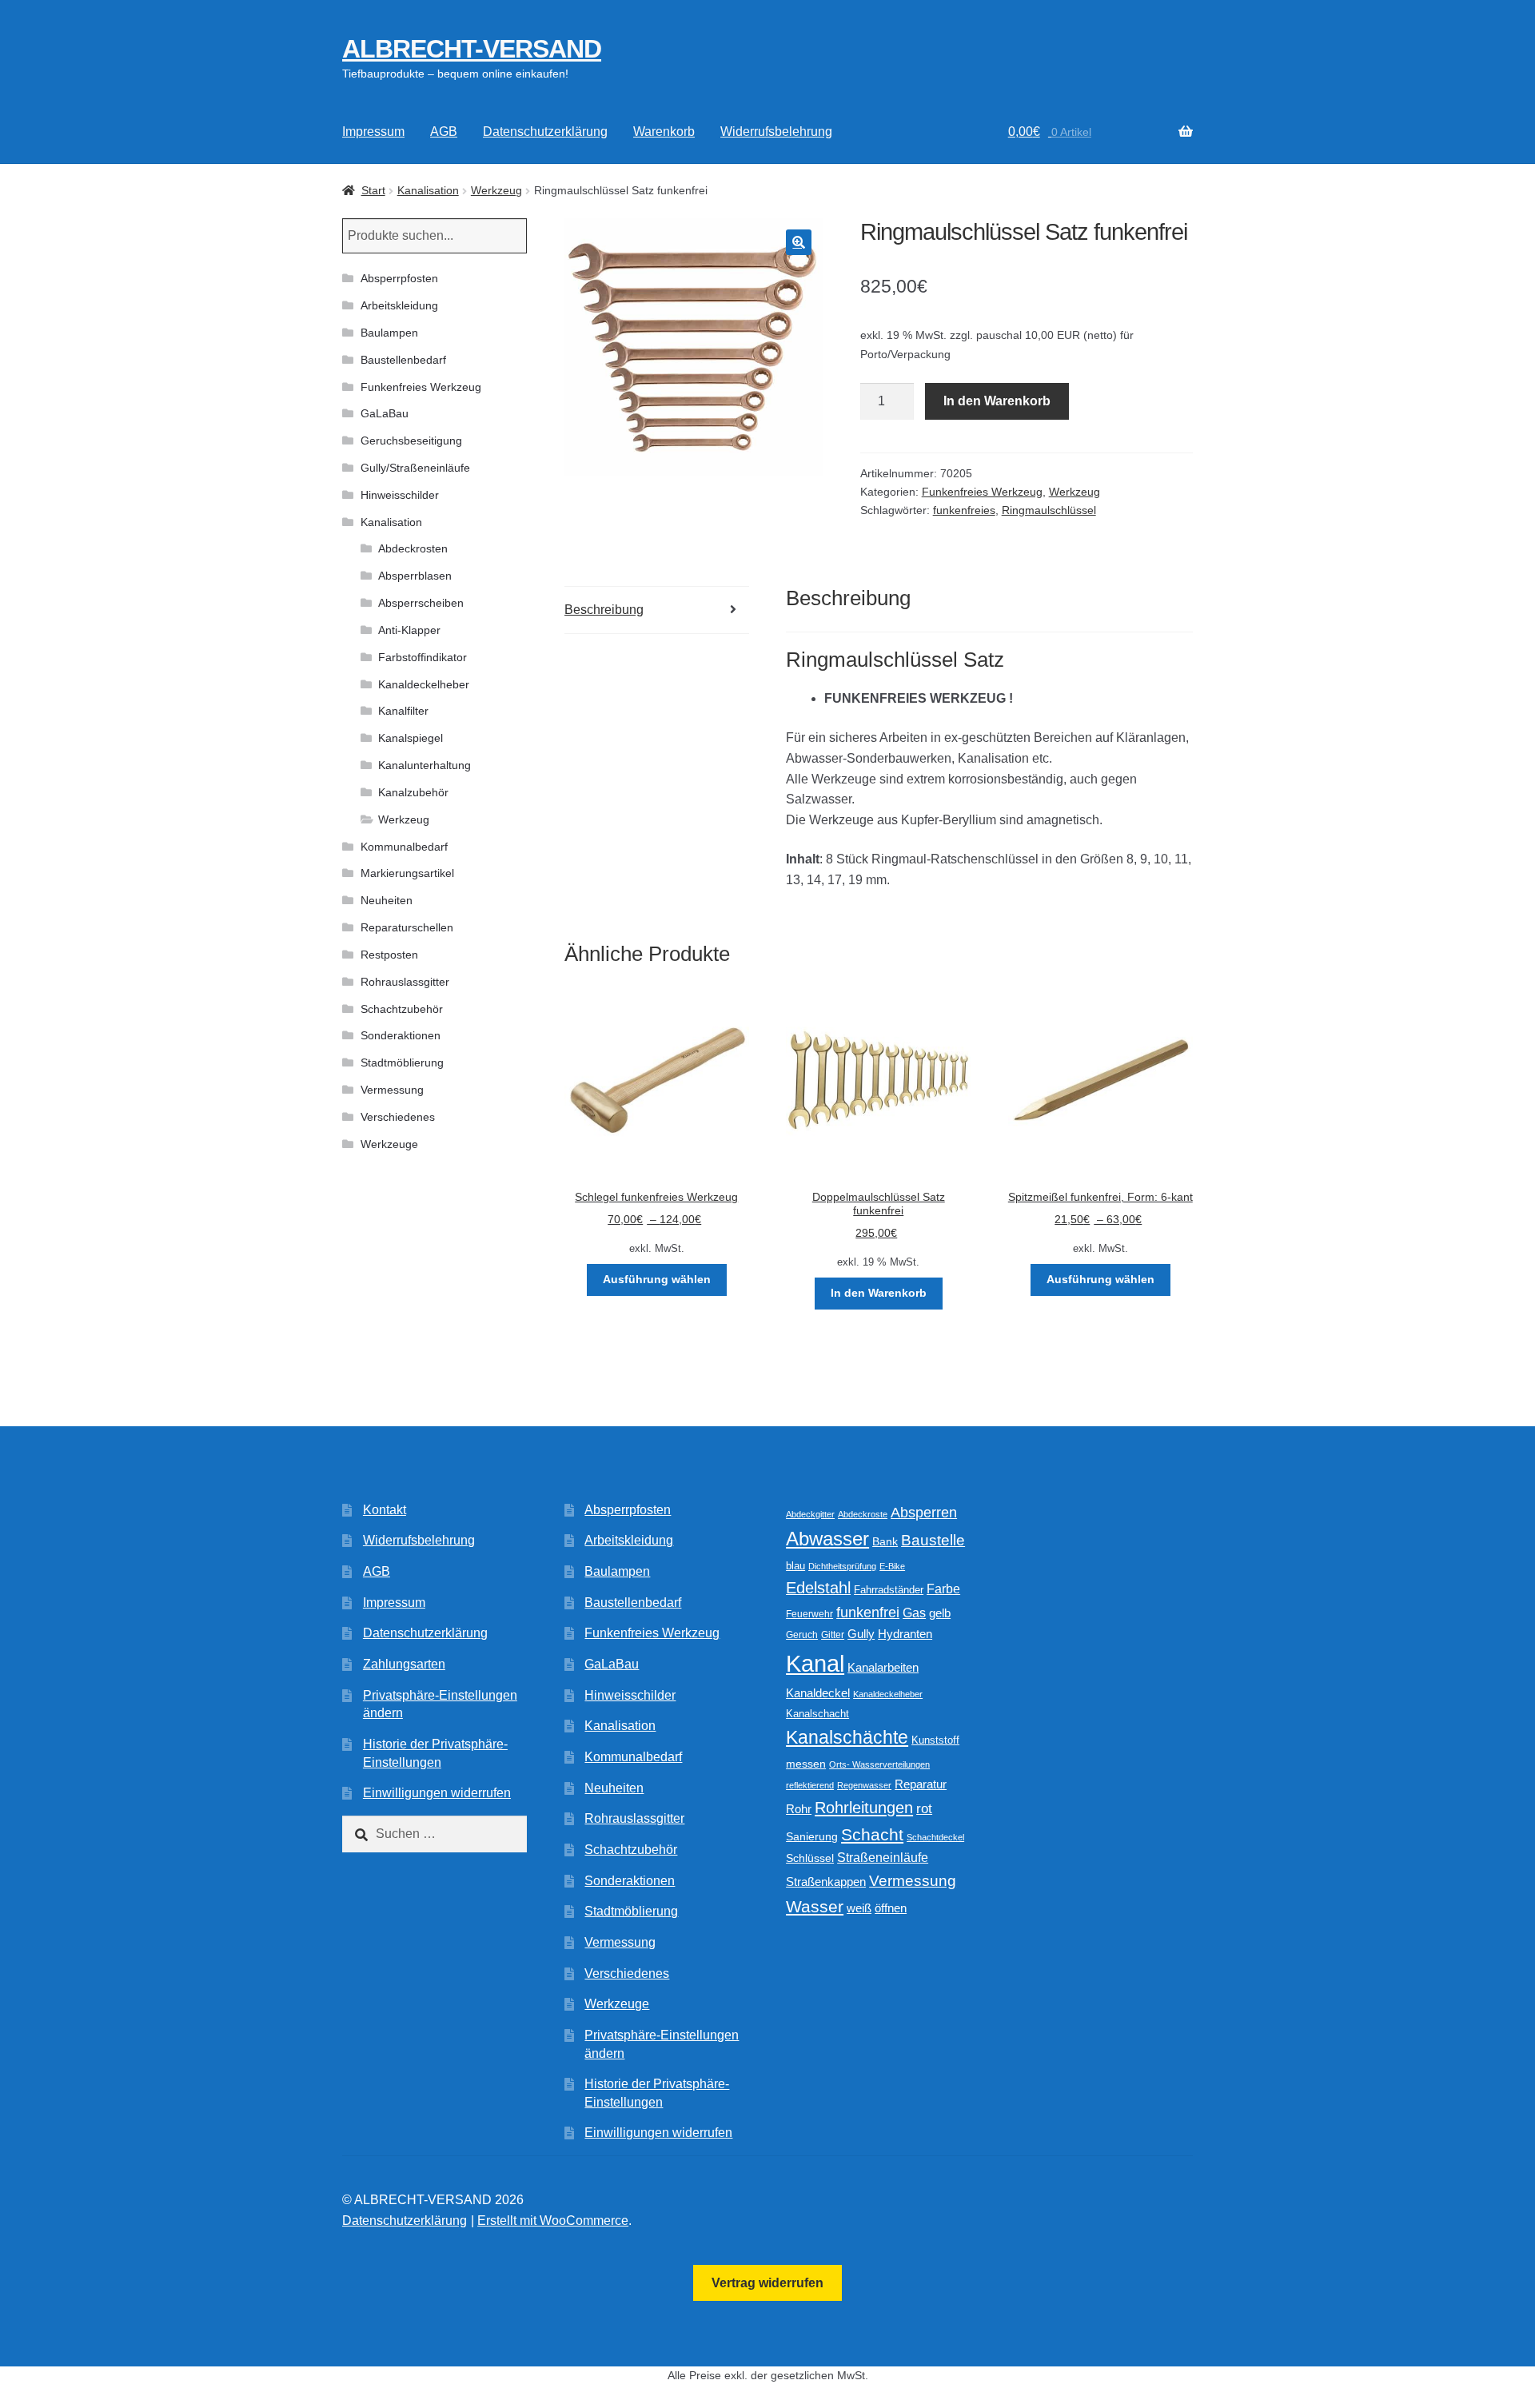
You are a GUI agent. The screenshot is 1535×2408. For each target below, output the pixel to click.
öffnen (891, 1908)
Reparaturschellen (407, 927)
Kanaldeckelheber (424, 684)
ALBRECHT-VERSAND (472, 49)
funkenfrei (868, 1613)
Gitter (833, 1635)
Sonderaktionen (401, 1035)
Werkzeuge (389, 1144)
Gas (914, 1613)
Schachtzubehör (402, 1009)
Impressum (373, 132)
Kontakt (385, 1510)
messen (806, 1764)
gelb (940, 1613)
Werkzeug (496, 190)
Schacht (872, 1834)
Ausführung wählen (657, 1279)
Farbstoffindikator (423, 657)
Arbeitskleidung (399, 305)
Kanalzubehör (413, 792)
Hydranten (905, 1634)
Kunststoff (935, 1740)
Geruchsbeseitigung (411, 441)
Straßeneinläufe (883, 1858)
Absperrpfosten (399, 278)
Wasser (815, 1906)
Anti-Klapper (409, 630)
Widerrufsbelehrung (776, 132)
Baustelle (933, 1540)
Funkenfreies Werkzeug (982, 492)
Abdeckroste (863, 1514)
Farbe (943, 1589)
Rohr (799, 1809)
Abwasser (827, 1539)
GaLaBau (385, 413)
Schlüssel (810, 1858)
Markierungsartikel (407, 873)
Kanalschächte (847, 1738)
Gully (861, 1634)
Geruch (802, 1635)
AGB (444, 132)
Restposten (389, 955)
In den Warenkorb (997, 401)
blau (795, 1566)
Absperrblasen (415, 576)
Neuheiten (387, 900)
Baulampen (389, 333)
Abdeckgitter (810, 1514)
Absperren (924, 1513)
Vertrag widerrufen (767, 2283)
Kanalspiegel (411, 738)
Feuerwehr (809, 1614)
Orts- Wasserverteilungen (879, 1764)
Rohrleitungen (864, 1808)
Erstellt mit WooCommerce (553, 2221)
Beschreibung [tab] (604, 610)
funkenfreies (964, 510)
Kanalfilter (403, 711)
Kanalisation (428, 190)
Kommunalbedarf (404, 847)
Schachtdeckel (935, 1837)
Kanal (815, 1663)
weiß (859, 1908)
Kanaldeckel (818, 1693)
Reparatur (921, 1784)
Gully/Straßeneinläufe (415, 468)
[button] (799, 242)
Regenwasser (864, 1785)
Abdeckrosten (413, 548)
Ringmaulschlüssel (1049, 510)
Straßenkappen (826, 1882)
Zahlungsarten (404, 1664)
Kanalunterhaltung (425, 765)
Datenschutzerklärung (545, 132)
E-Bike (892, 1566)
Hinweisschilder (400, 495)
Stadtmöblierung (402, 1062)
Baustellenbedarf (403, 360)
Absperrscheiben (421, 603)
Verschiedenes (398, 1117)
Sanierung (812, 1837)
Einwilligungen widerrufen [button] (437, 1793)
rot (924, 1809)
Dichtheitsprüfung (842, 1566)
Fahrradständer (889, 1590)
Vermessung (392, 1090)
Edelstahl (818, 1588)
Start (373, 190)
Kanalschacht (817, 1714)
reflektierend (810, 1785)
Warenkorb (664, 132)
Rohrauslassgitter (405, 982)
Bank (885, 1542)
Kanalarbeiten (883, 1667)
